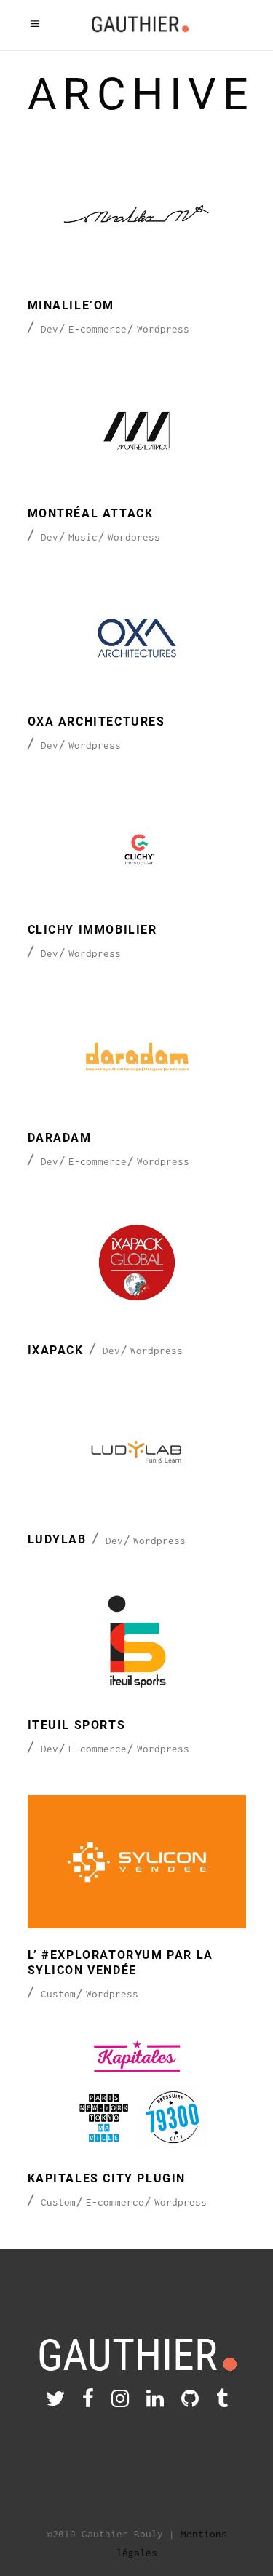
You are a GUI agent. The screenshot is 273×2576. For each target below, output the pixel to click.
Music (83, 537)
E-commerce (98, 329)
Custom (58, 1994)
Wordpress (163, 329)
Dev (50, 329)
